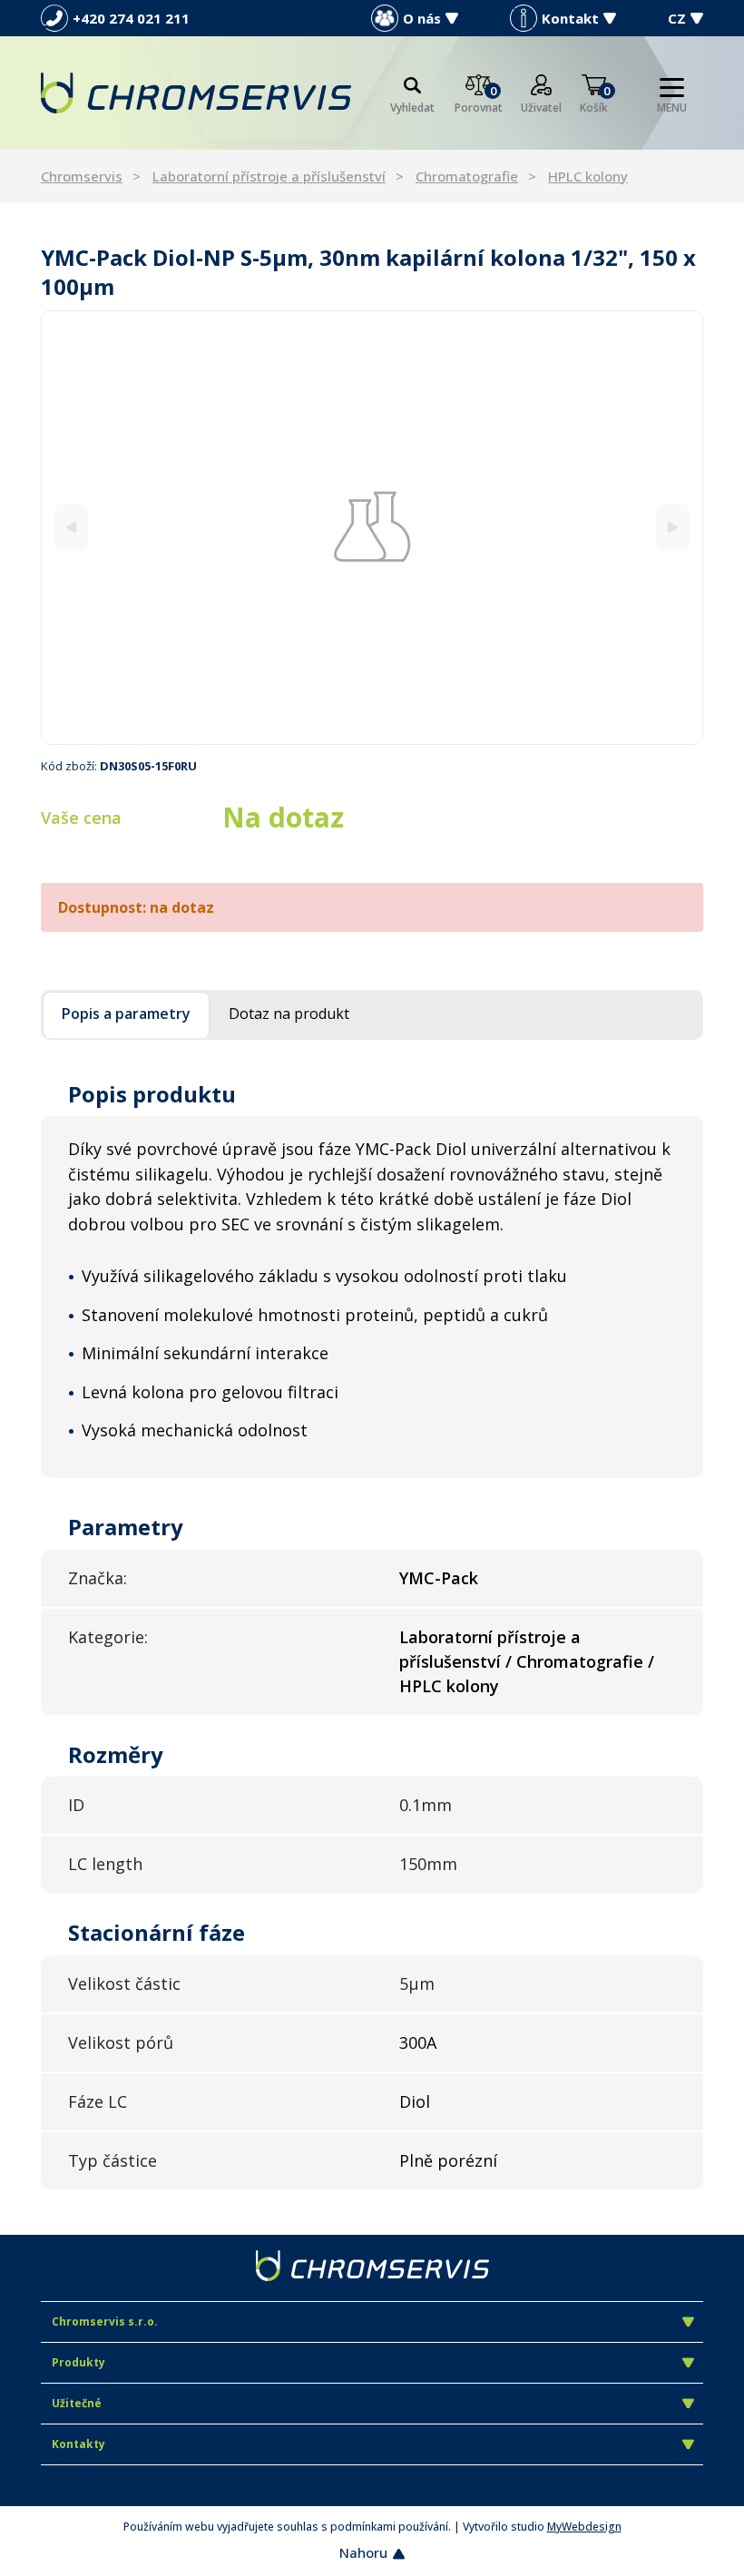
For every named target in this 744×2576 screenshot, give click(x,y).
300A (418, 2042)
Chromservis (82, 176)
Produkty (78, 2362)
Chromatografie (467, 176)
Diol (415, 2101)
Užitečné (77, 2403)
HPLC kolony (588, 176)
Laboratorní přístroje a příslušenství (269, 176)
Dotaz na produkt (289, 1014)
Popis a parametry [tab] (126, 1014)
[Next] (673, 528)
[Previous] (71, 528)
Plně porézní (448, 2160)
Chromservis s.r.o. (105, 2321)
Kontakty (78, 2444)
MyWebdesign (584, 2527)
